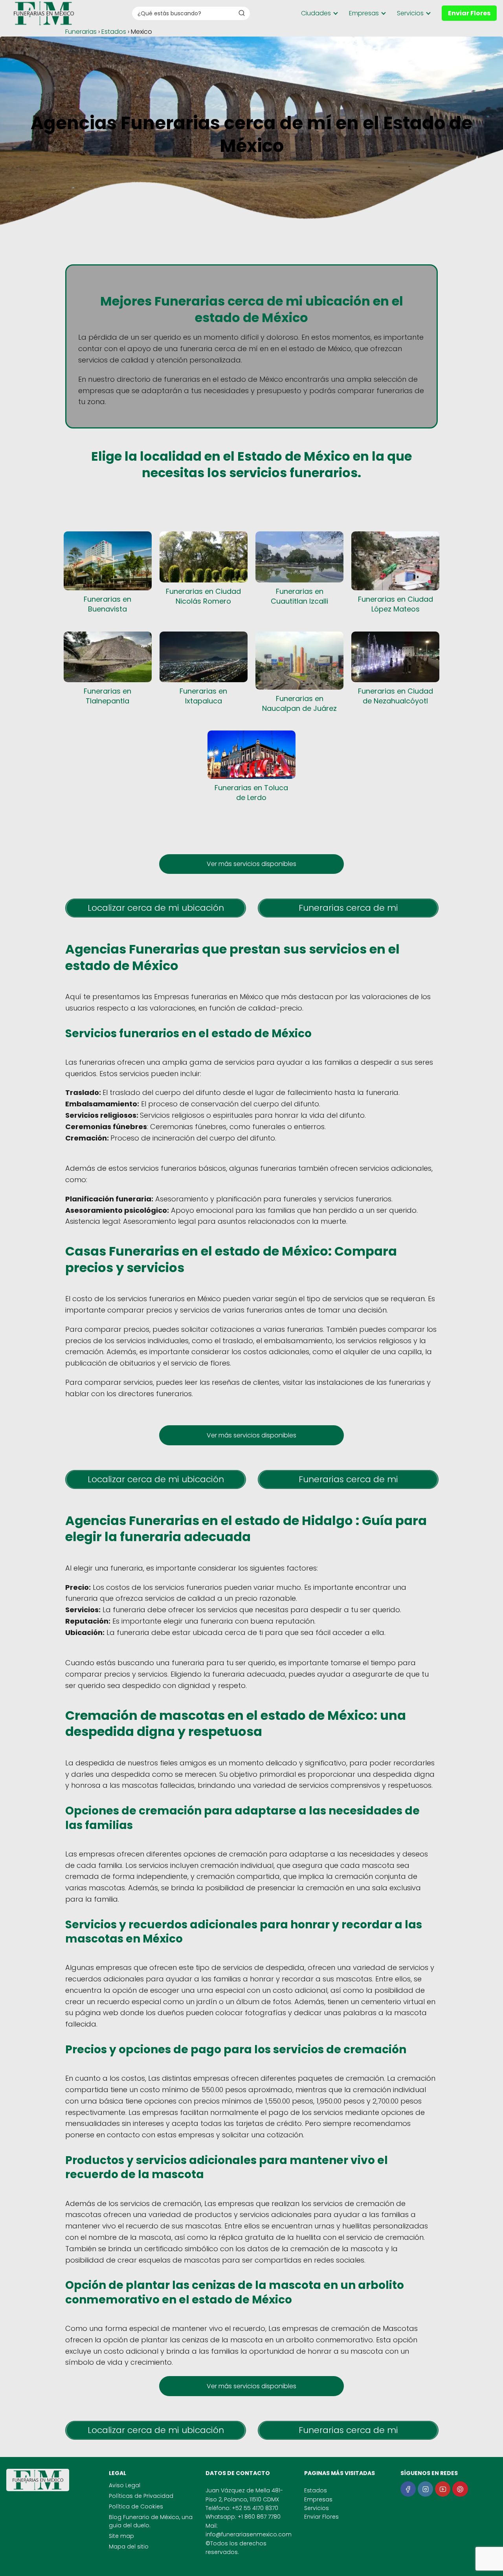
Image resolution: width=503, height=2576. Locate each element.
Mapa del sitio (129, 2547)
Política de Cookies (136, 2506)
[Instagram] (425, 2489)
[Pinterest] (460, 2489)
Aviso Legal (125, 2485)
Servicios (410, 13)
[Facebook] (408, 2489)
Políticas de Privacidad (141, 2496)
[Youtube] (443, 2489)
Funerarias (81, 32)
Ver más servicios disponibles (251, 864)
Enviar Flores (469, 13)
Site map (121, 2536)
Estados (114, 32)
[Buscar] (242, 13)
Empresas (364, 13)
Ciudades (316, 13)
